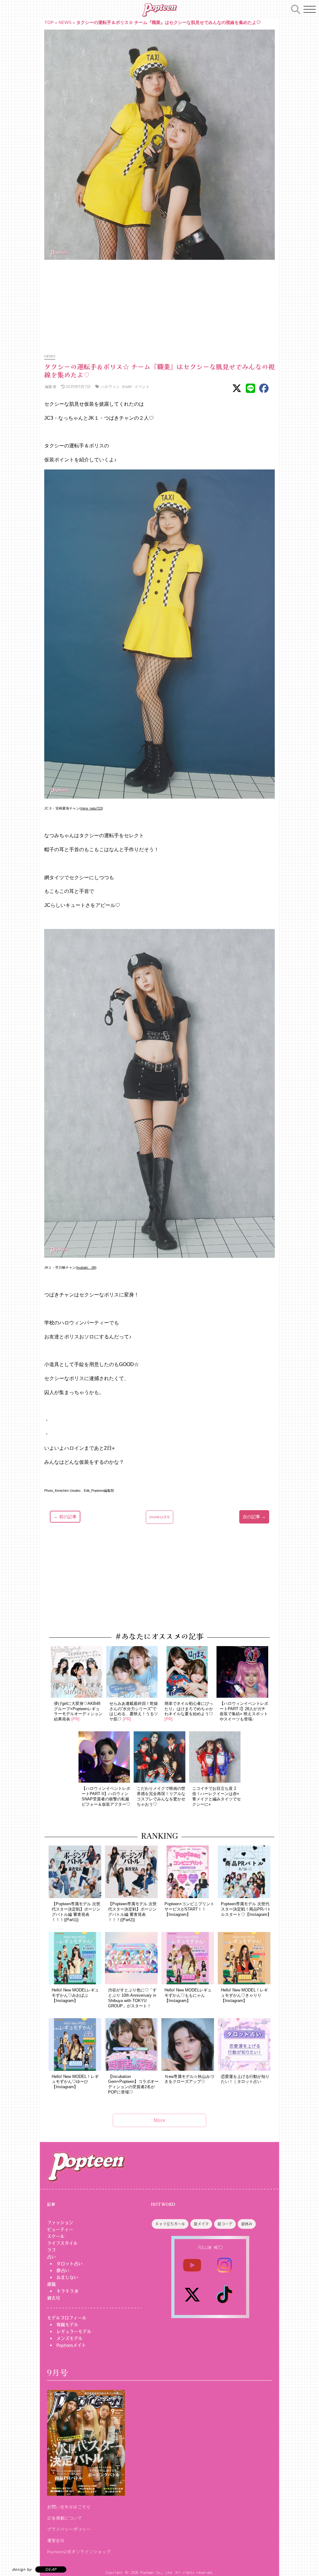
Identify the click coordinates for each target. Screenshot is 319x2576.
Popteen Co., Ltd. (157, 2572)
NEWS (65, 22)
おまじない (67, 2277)
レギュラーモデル (74, 2331)
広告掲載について (64, 2518)
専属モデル (67, 2325)
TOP (49, 22)
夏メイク (201, 2224)
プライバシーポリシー (69, 2529)
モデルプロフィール (67, 2318)
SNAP (127, 387)
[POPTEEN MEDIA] (159, 10)
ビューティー (60, 2229)
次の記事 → (254, 1517)
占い (51, 2257)
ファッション (60, 2223)
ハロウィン (110, 387)
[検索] (296, 8)
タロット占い (69, 2264)
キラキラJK (67, 2291)
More (159, 2120)
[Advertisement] (159, 303)
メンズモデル (69, 2338)
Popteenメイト (71, 2345)
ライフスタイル (62, 2243)
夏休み (247, 2224)
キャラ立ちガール (170, 2224)
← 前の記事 (65, 1517)
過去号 (54, 2298)
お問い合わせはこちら (69, 2507)
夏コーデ (225, 2224)
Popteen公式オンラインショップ (79, 2551)
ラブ (51, 2250)
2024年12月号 (159, 1517)
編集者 (50, 387)
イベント (142, 387)
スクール (56, 2236)
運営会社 (56, 2540)
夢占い (63, 2270)
